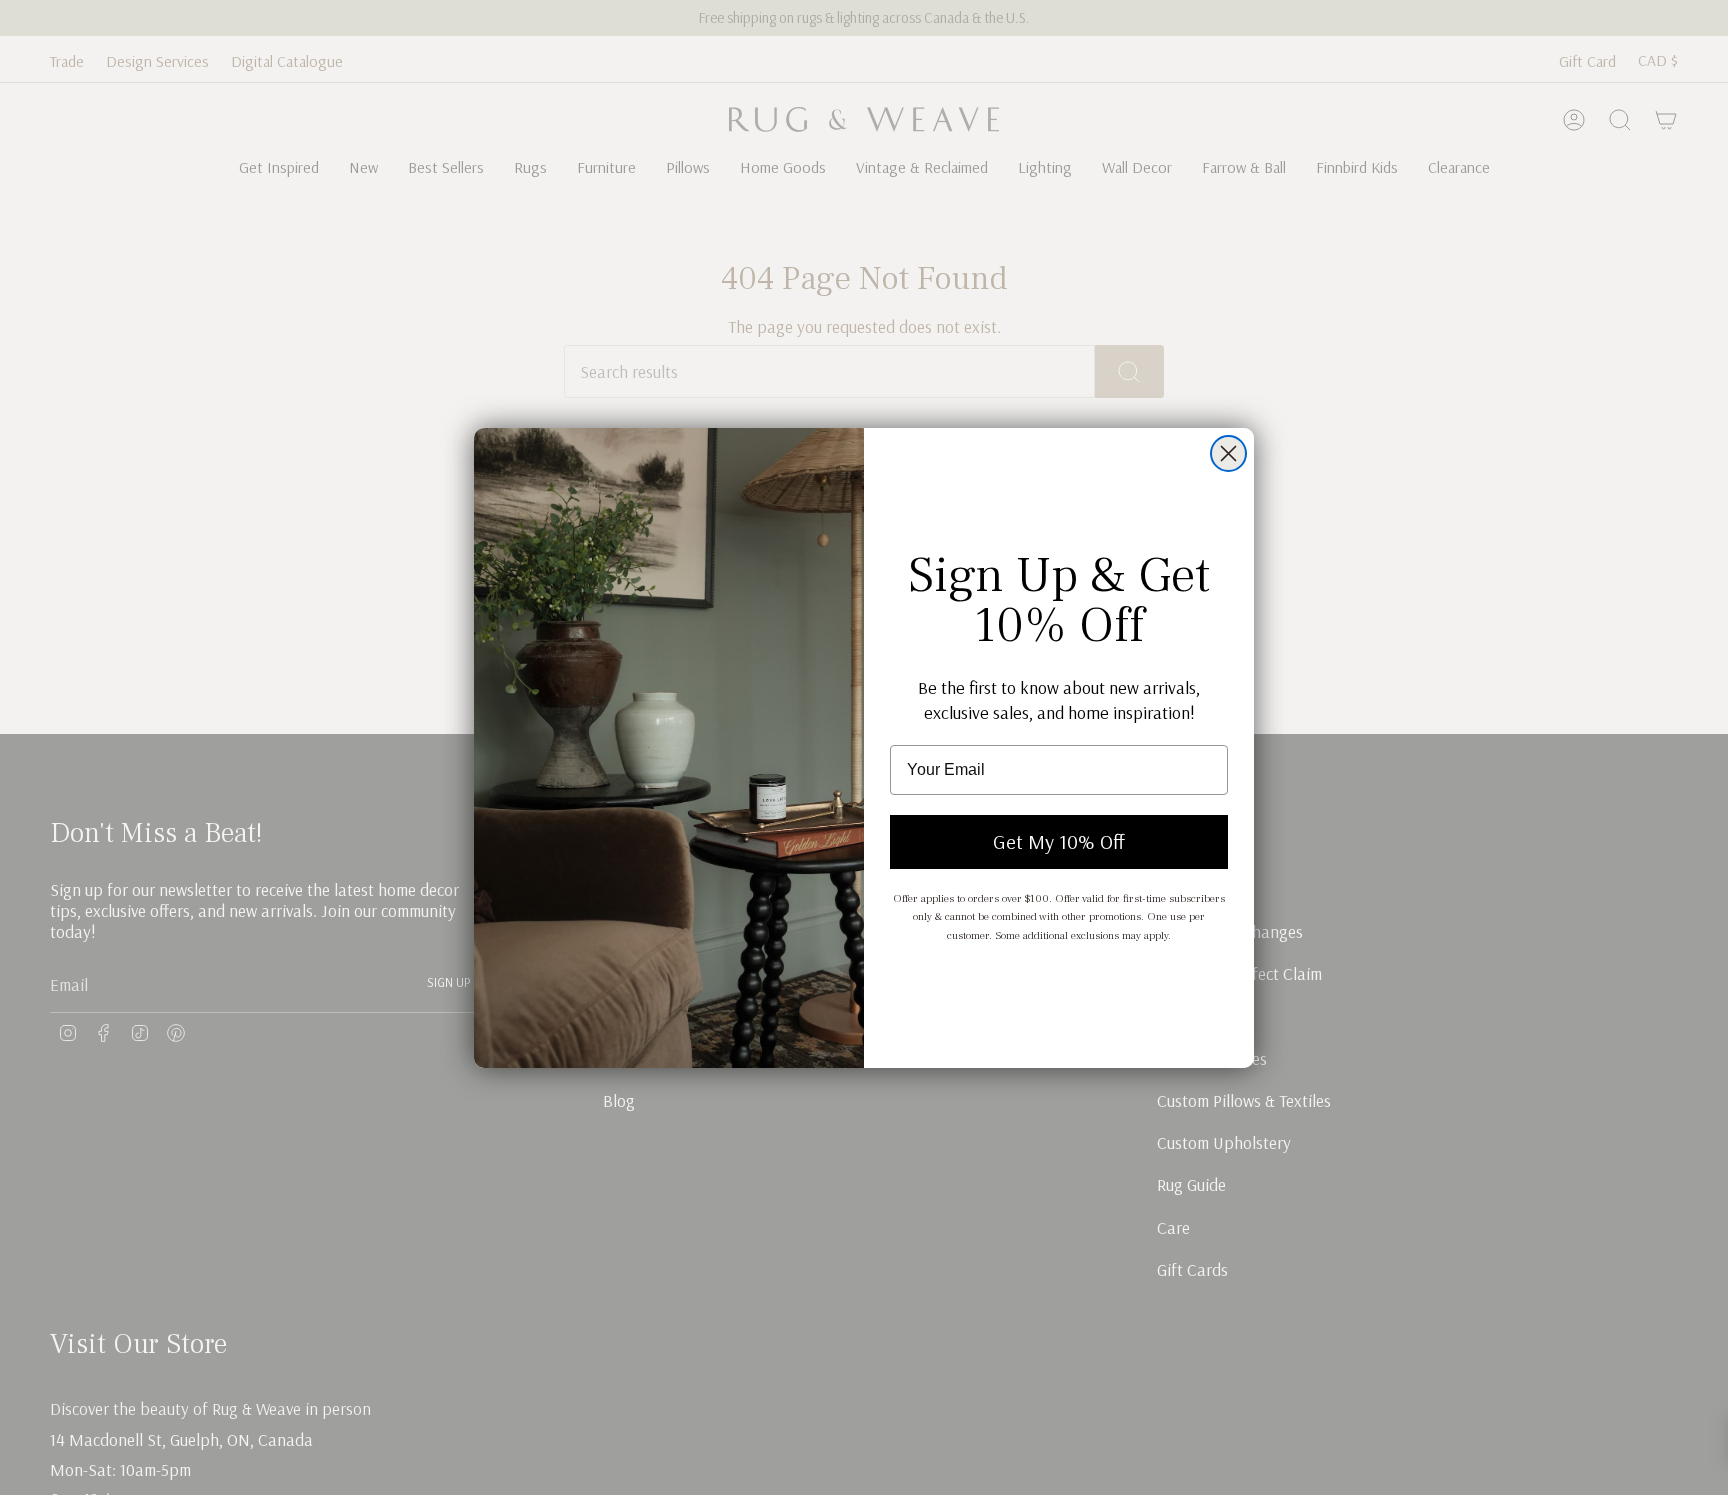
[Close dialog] (1228, 453)
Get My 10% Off (1059, 841)
